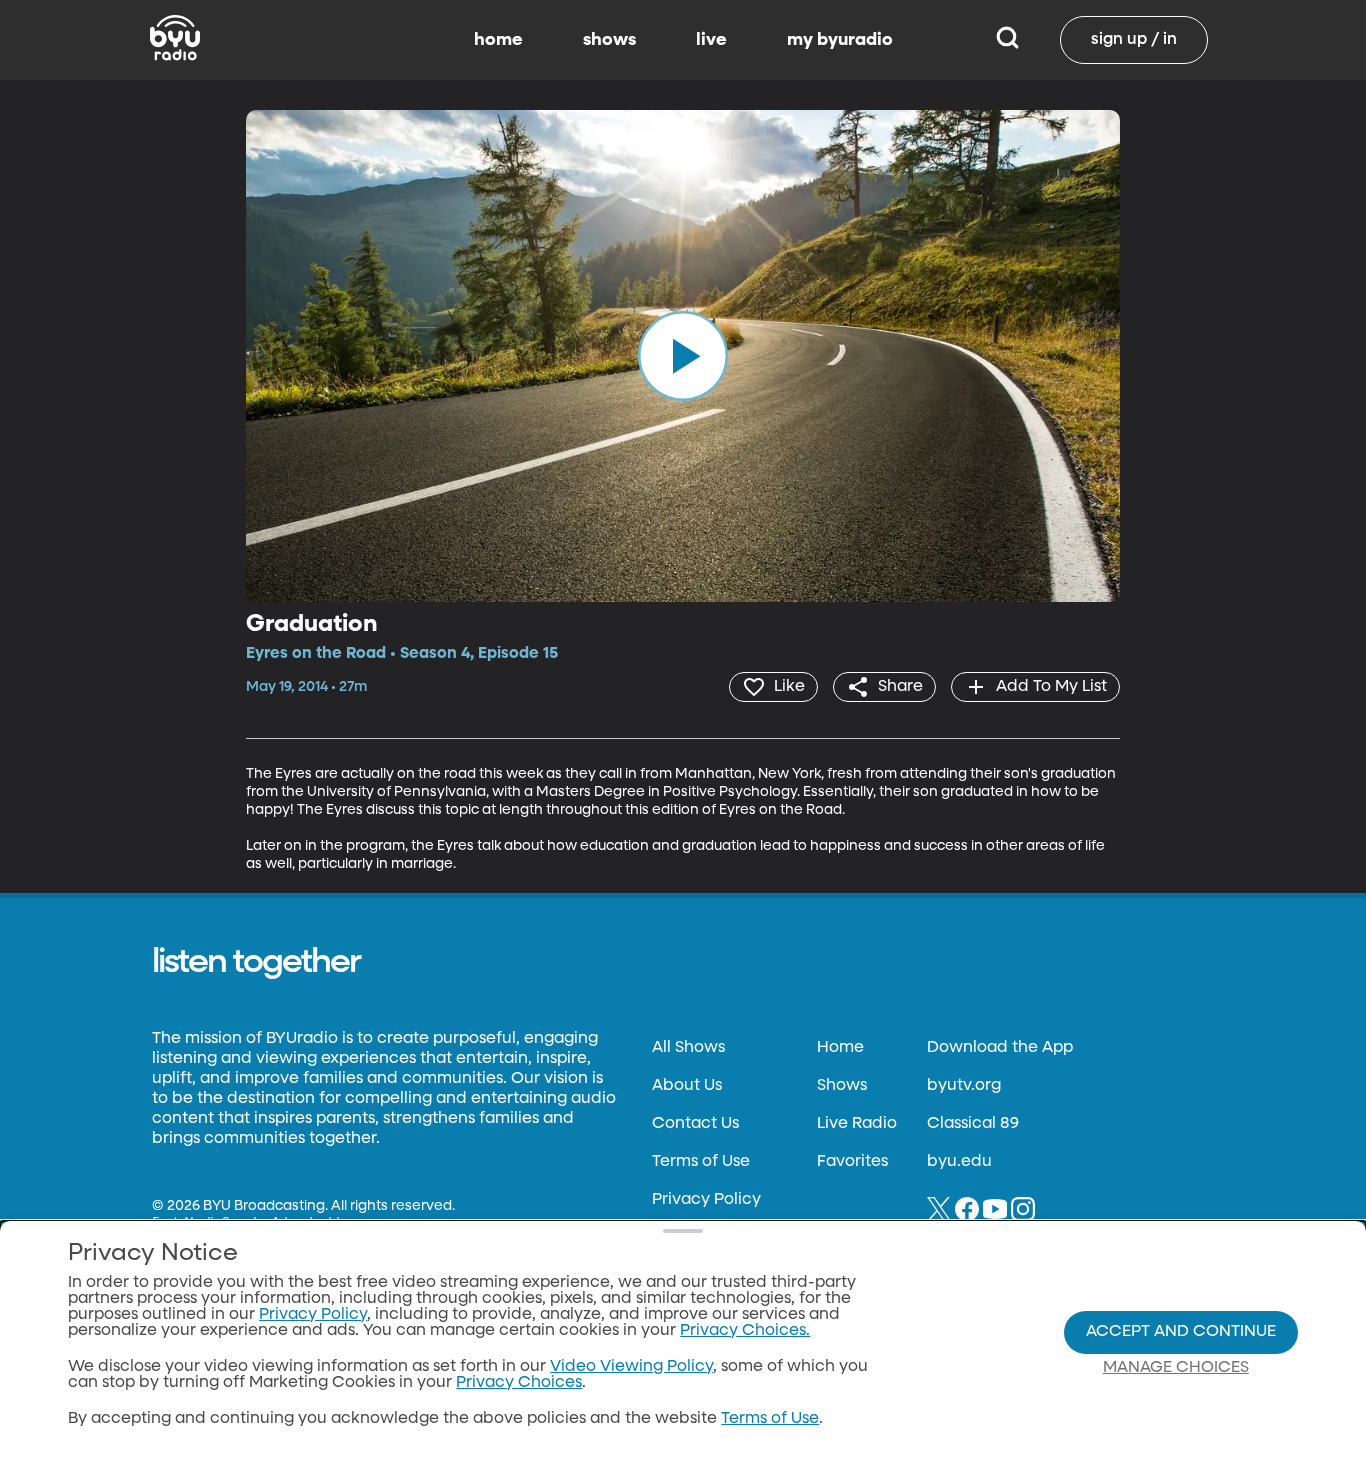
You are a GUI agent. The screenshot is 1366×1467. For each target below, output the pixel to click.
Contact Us (695, 1124)
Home (840, 1048)
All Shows (688, 1048)
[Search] (1007, 40)
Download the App (1000, 1048)
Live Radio (857, 1124)
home (498, 40)
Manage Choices (1176, 1368)
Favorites (852, 1162)
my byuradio (840, 40)
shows (609, 40)
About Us (687, 1086)
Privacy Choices (519, 1383)
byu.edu (959, 1162)
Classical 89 (973, 1124)
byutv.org (964, 1086)
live (711, 40)
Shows (842, 1086)
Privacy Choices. (745, 1331)
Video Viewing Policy (631, 1367)
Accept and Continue (1181, 1332)
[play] (683, 356)
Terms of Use (701, 1162)
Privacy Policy (706, 1200)
